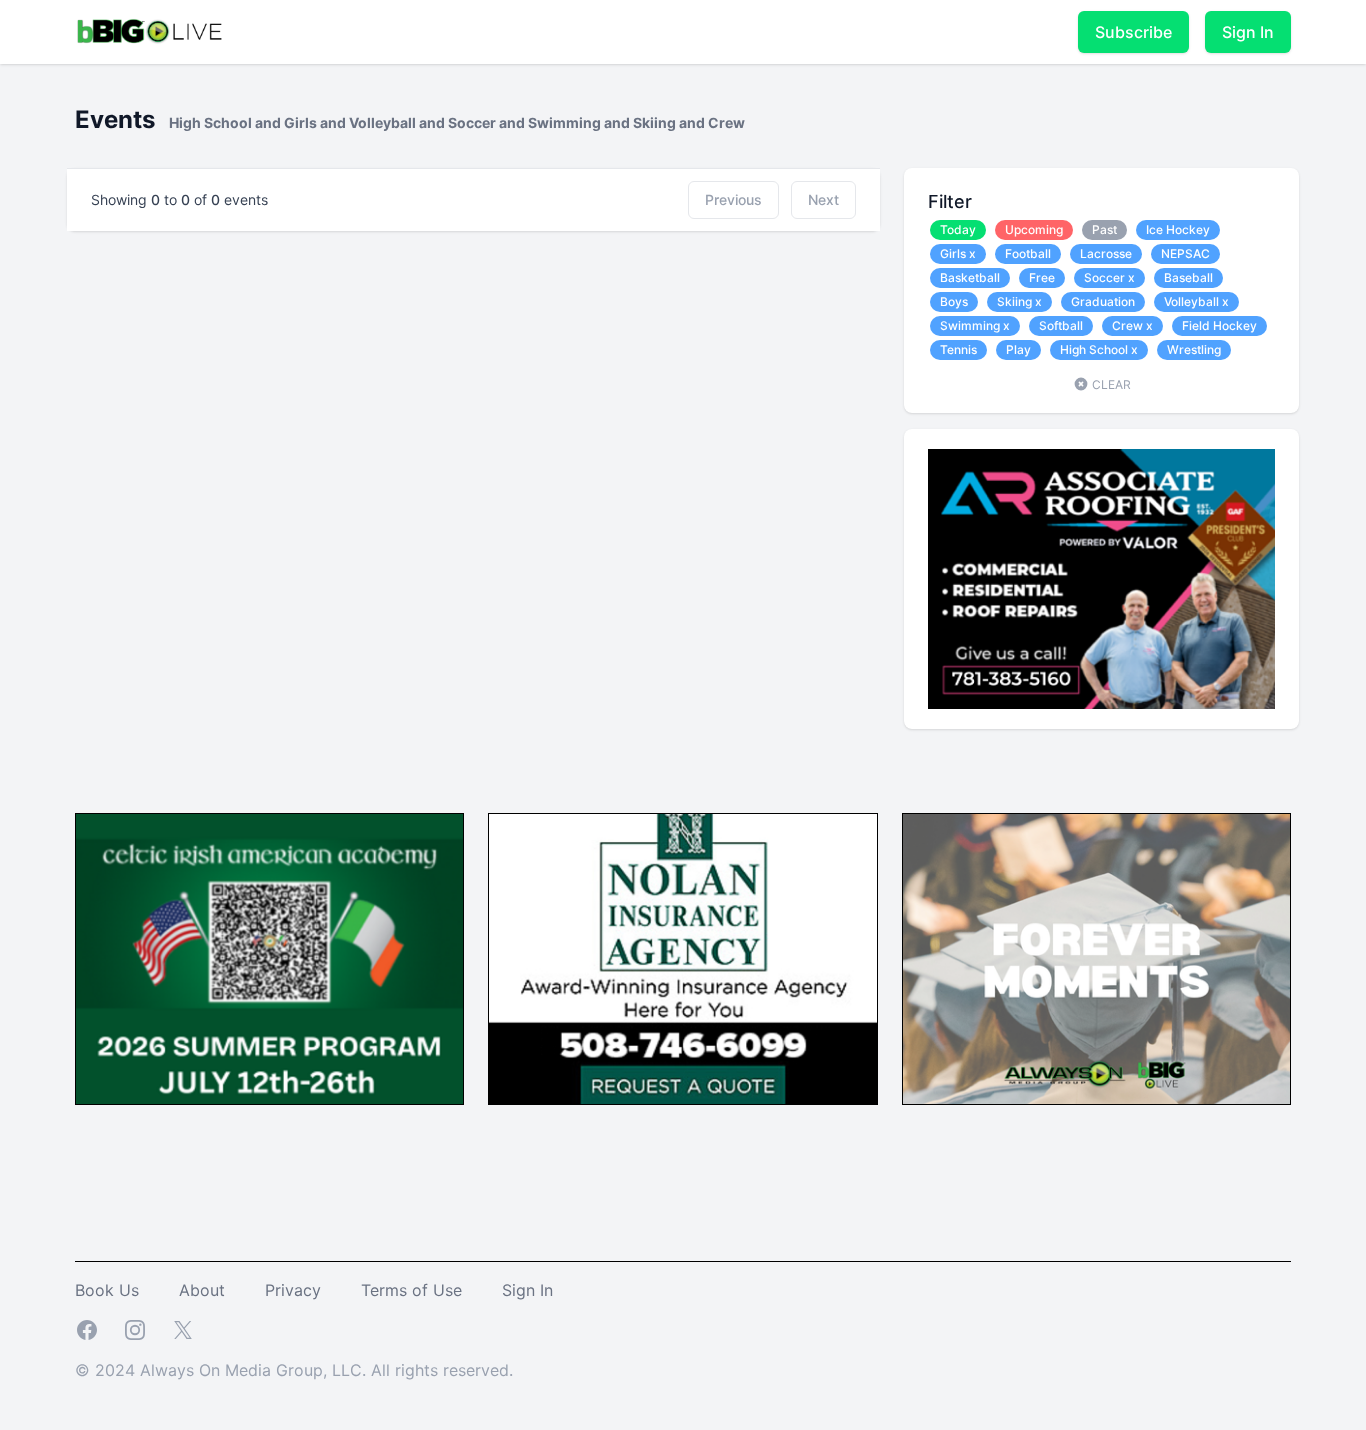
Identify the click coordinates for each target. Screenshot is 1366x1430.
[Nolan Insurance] (682, 959)
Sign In (1248, 32)
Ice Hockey (1178, 229)
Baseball (1188, 277)
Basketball (970, 277)
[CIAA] (269, 959)
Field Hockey (1219, 325)
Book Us (107, 1290)
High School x (1099, 349)
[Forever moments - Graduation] (1096, 959)
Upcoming (1034, 229)
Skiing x (1019, 301)
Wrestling (1194, 349)
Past (1104, 229)
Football (1028, 253)
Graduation (1103, 301)
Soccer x (1109, 277)
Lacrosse (1106, 253)
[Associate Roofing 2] (1101, 579)
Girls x (958, 253)
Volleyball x (1196, 301)
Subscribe (1133, 32)
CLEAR (1110, 384)
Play (1018, 349)
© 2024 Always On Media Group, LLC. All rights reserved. (294, 1370)
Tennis (958, 349)
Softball (1061, 325)
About (202, 1290)
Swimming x (975, 325)
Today (958, 229)
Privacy (293, 1290)
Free (1042, 277)
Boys (954, 301)
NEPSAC (1185, 253)
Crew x (1132, 325)
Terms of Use (411, 1290)
